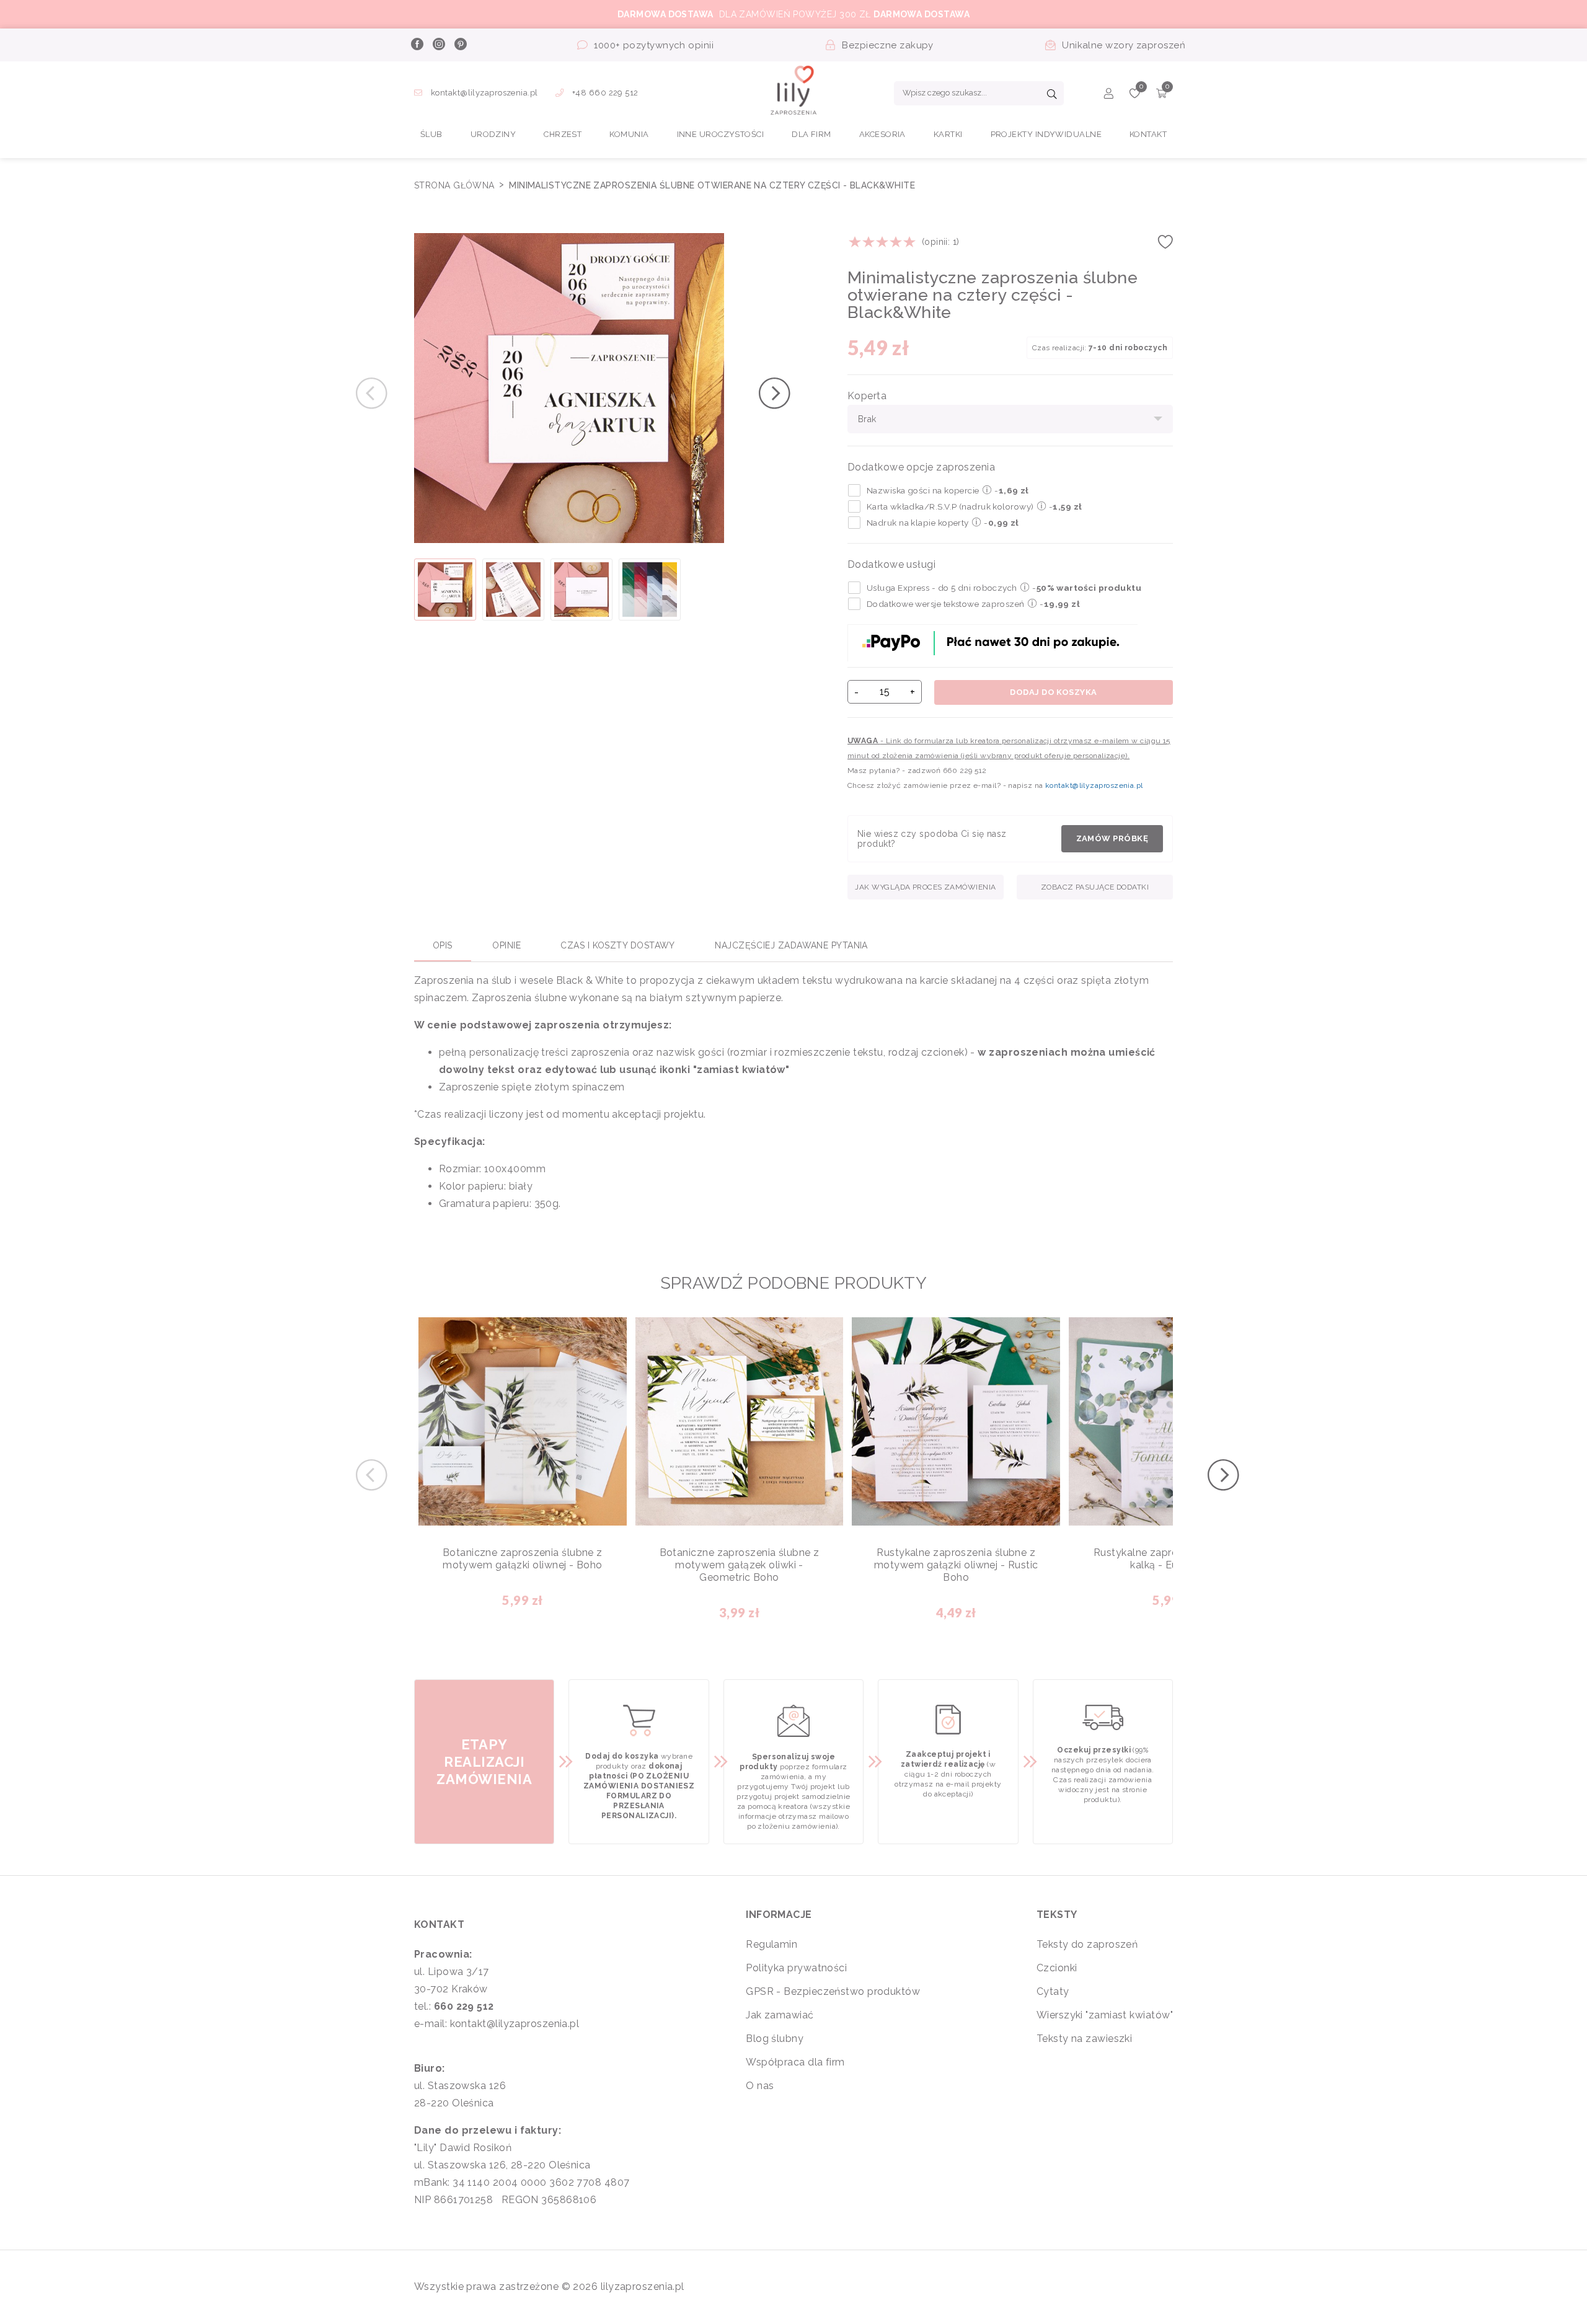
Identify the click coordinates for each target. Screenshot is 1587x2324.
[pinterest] (460, 45)
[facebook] (417, 45)
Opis (443, 945)
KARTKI (948, 134)
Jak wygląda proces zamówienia (925, 887)
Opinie (506, 945)
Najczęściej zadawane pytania (791, 945)
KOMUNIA (629, 134)
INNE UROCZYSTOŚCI (721, 134)
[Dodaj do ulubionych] (1165, 246)
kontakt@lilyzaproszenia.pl (484, 93)
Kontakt (1148, 134)
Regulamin (771, 1944)
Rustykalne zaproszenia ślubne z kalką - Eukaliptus (1173, 1559)
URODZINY (493, 134)
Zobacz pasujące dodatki (1095, 887)
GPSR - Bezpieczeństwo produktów (833, 1991)
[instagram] (438, 45)
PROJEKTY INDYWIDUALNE (1046, 134)
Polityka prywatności (796, 1968)
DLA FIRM (811, 134)
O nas (760, 2086)
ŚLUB (431, 134)
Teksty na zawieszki (1085, 2039)
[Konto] (1109, 95)
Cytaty (1053, 1991)
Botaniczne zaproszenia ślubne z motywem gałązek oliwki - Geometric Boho (740, 1565)
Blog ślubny (775, 2039)
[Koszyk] (1161, 95)
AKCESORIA (882, 134)
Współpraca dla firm (795, 2062)
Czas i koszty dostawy (617, 945)
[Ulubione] (1135, 95)
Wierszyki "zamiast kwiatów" (1105, 2015)
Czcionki (1057, 1968)
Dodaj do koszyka (1053, 692)
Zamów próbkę (1112, 838)
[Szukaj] (1052, 95)
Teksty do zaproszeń (1087, 1944)
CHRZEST (563, 134)
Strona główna (456, 185)
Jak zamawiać (780, 2015)
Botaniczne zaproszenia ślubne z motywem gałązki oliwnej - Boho (523, 1559)
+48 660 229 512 (604, 93)
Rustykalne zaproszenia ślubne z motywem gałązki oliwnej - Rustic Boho (956, 1565)
